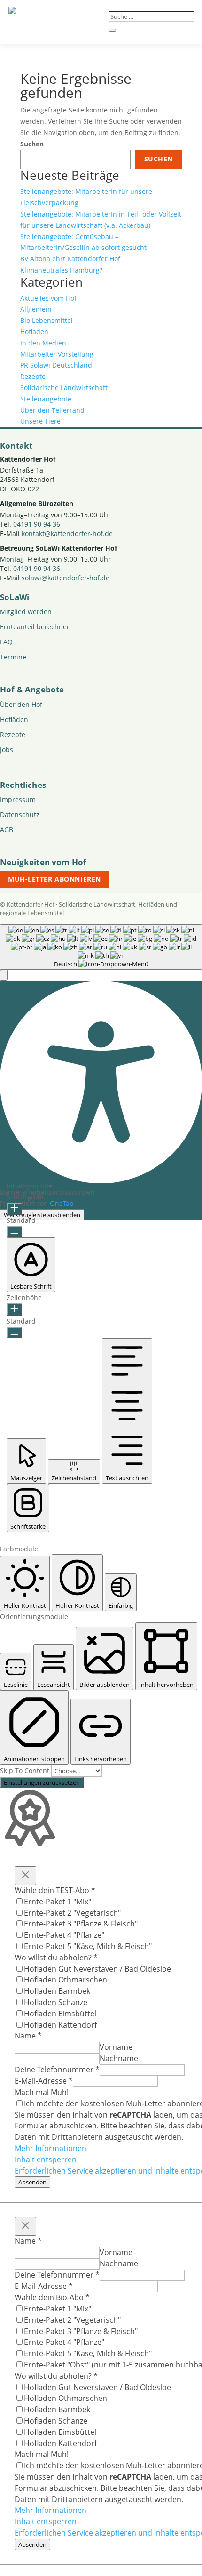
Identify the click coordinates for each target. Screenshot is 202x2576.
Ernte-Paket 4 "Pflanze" (64, 1935)
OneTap (62, 1203)
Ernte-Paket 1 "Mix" (58, 1902)
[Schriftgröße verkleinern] (14, 1232)
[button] (4, 975)
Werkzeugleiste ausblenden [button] (42, 1215)
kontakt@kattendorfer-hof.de (67, 534)
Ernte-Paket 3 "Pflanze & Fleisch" (81, 1924)
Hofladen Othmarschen (66, 1980)
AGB (7, 830)
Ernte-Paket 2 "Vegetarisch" (72, 1913)
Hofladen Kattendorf (60, 2025)
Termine (13, 657)
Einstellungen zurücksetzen (42, 1782)
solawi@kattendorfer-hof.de (66, 578)
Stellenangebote (46, 399)
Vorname (116, 2047)
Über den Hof (21, 704)
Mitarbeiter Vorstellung (57, 354)
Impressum (18, 799)
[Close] (25, 1876)
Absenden (32, 2182)
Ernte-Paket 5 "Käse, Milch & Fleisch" (88, 1946)
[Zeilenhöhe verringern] (14, 1332)
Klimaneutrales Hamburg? (61, 270)
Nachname (119, 2058)
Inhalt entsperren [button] (46, 2159)
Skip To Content (26, 1770)
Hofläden (14, 719)
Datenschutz (20, 815)
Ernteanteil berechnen (35, 627)
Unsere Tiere (40, 421)
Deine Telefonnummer (57, 2070)
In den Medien (43, 343)
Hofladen (34, 332)
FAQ (6, 642)
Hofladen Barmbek (57, 1991)
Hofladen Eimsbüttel (60, 2014)
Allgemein (36, 309)
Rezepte (33, 376)
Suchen (32, 144)
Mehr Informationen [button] (50, 2148)
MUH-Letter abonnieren (54, 879)
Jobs (7, 750)
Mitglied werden (26, 612)
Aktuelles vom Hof (48, 298)
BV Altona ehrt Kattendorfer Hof (70, 259)
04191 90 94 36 (37, 524)
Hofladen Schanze (56, 2002)
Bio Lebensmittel (47, 320)
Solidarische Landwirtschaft (64, 388)
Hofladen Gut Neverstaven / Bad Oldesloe (97, 1969)
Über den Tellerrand (52, 410)
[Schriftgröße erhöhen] (14, 1209)
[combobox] (101, 947)
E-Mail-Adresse (44, 2081)
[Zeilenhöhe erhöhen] (14, 1309)
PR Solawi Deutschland (56, 365)
